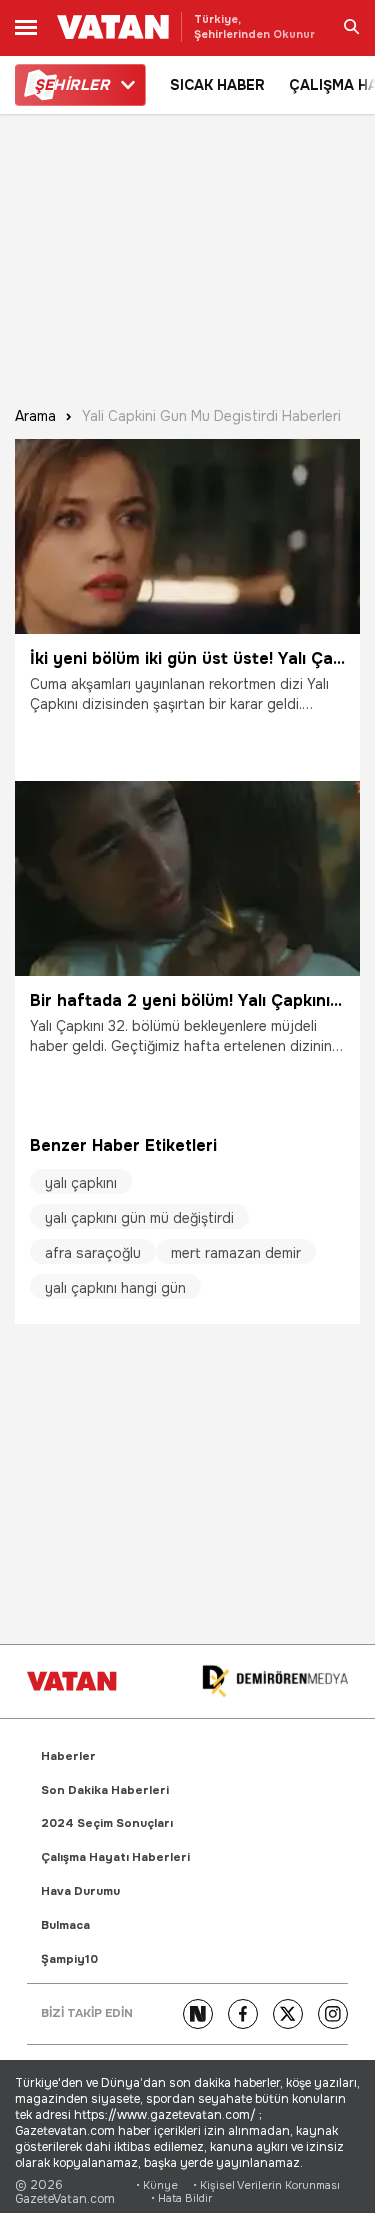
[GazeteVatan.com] (72, 1681)
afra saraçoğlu (93, 1253)
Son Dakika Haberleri (105, 1790)
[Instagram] (333, 2014)
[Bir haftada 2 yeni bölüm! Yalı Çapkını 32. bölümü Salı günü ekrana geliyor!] (187, 878)
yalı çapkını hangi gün (115, 1288)
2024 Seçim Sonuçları (107, 1823)
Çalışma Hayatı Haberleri (115, 1857)
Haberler (68, 1756)
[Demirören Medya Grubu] (275, 1681)
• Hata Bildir (181, 2198)
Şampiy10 (69, 1959)
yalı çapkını (81, 1183)
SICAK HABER (217, 85)
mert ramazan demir (236, 1253)
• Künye (157, 2185)
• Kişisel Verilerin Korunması (266, 2185)
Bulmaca (65, 1925)
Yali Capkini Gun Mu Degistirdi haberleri (211, 416)
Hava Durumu (80, 1891)
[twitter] (288, 2014)
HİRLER (71, 85)
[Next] (198, 2014)
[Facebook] (243, 2014)
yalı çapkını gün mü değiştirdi (139, 1218)
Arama (35, 416)
